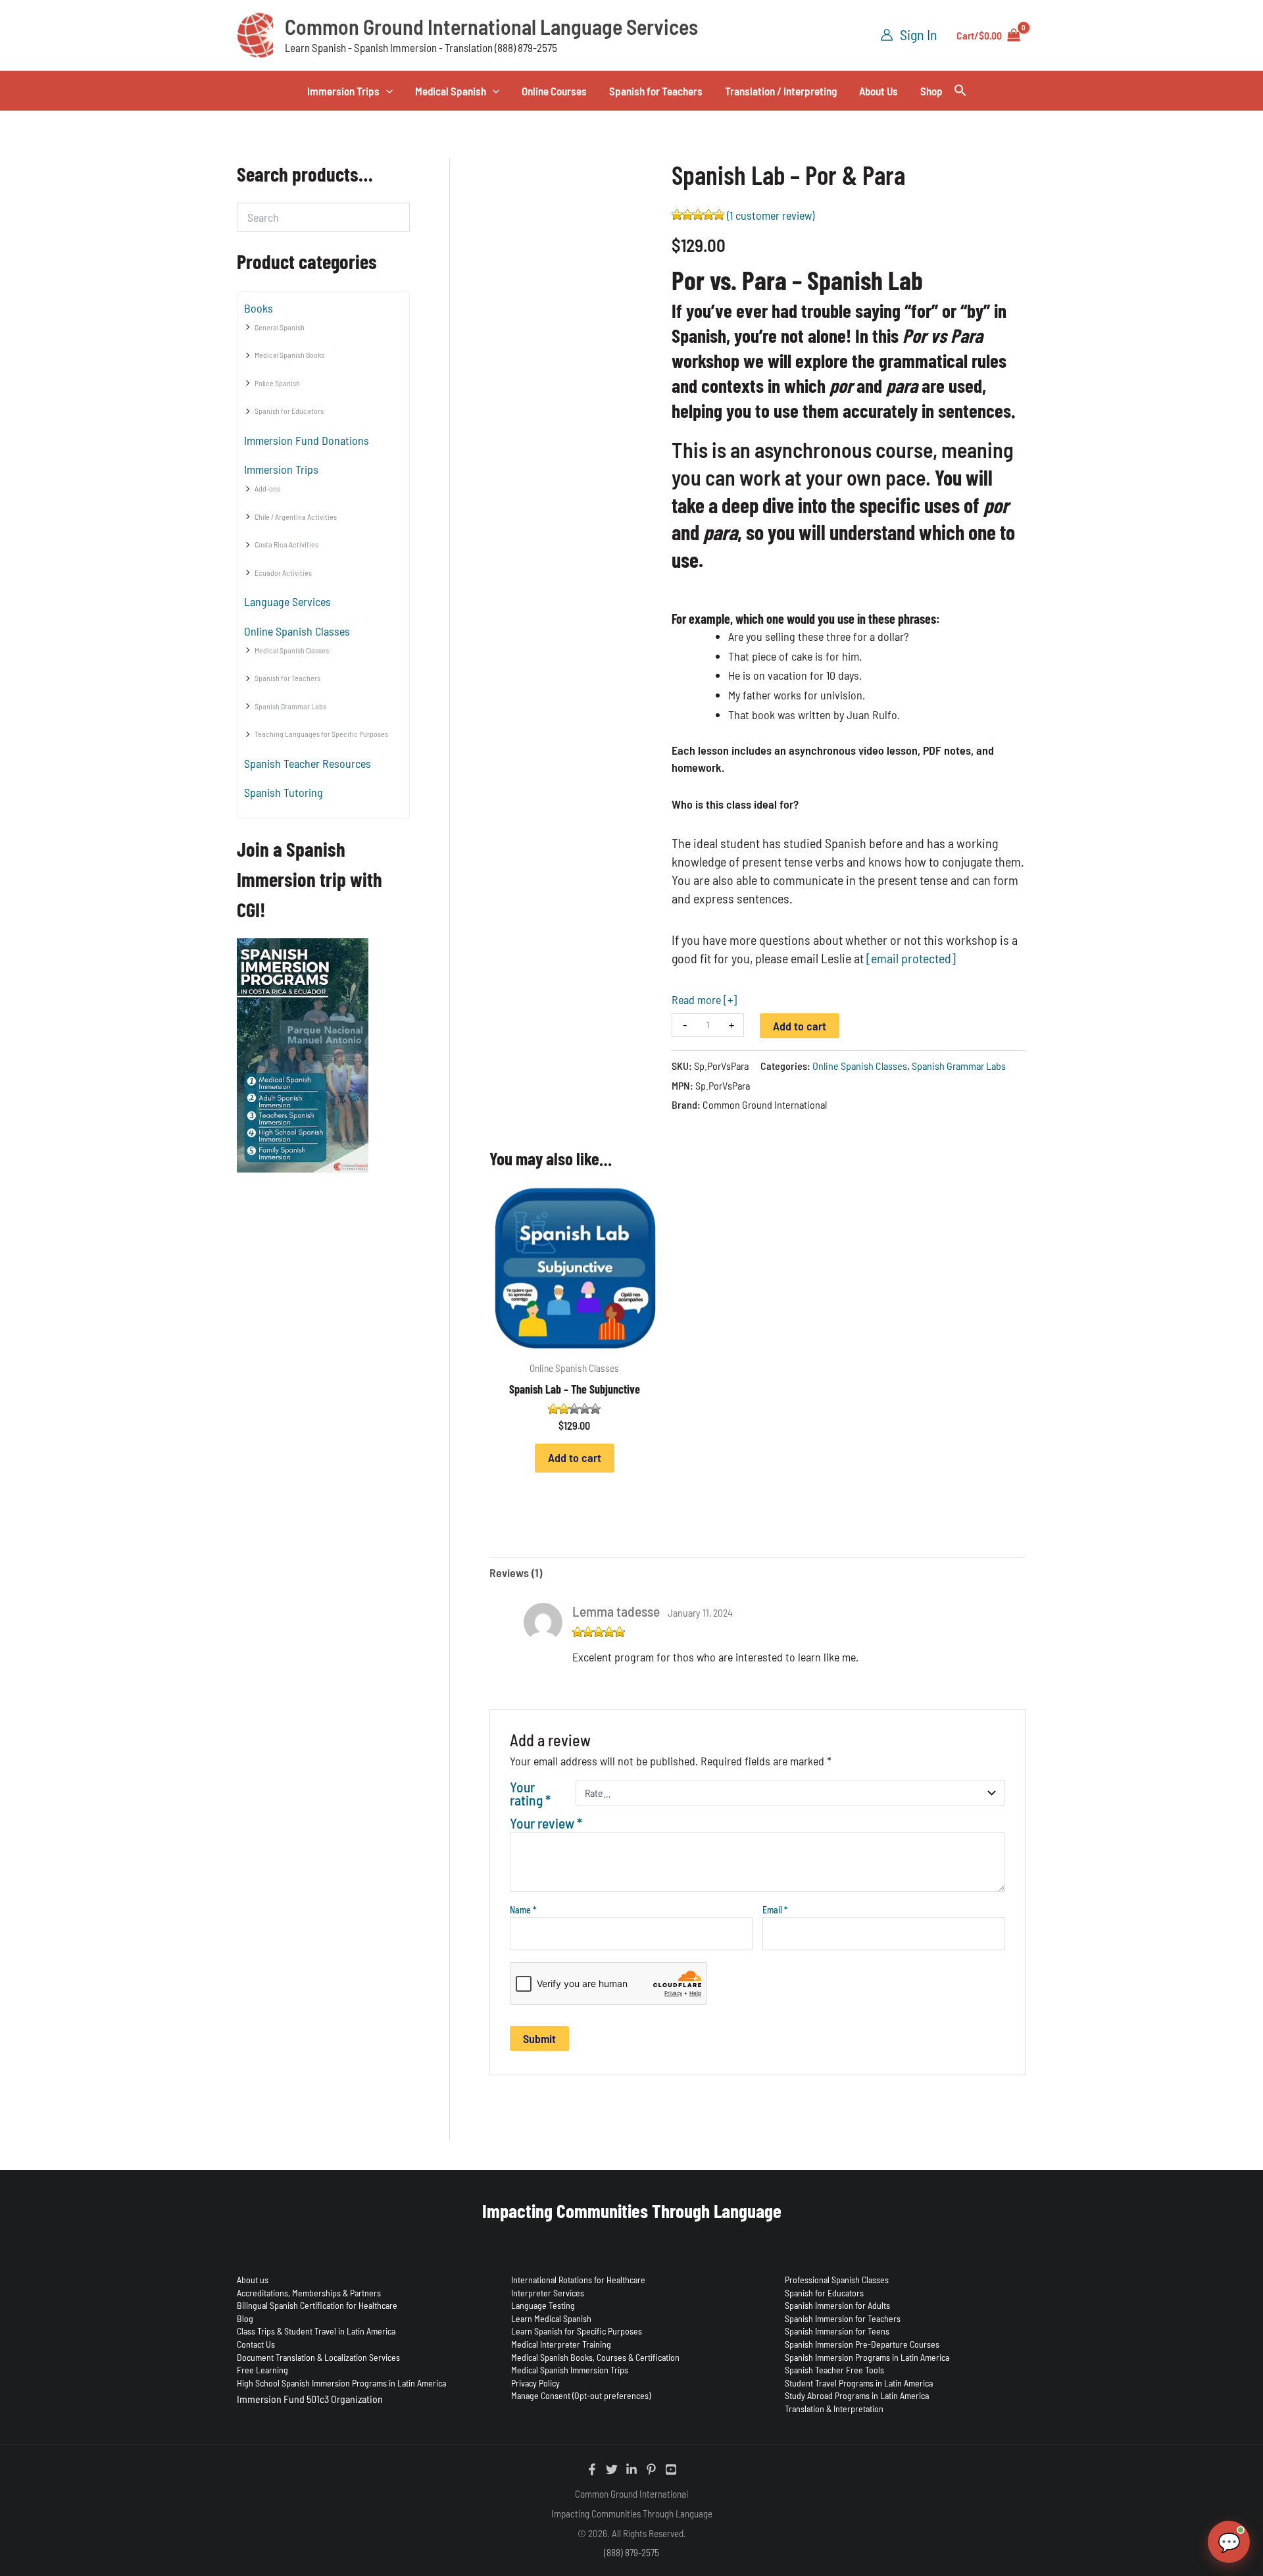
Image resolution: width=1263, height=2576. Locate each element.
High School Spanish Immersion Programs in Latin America (341, 2383)
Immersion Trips (343, 91)
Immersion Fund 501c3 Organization (310, 2399)
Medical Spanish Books (289, 355)
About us (253, 2280)
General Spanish (280, 327)
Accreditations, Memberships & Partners (309, 2293)
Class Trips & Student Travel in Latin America (316, 2331)
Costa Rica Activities (286, 544)
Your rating (530, 1793)
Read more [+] (704, 999)
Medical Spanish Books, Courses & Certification (595, 2357)
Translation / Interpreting (781, 91)
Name (523, 1910)
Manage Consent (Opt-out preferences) (581, 2395)
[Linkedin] (631, 2469)
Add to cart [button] (575, 1457)
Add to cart (800, 1026)
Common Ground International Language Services (491, 26)
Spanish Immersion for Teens (837, 2331)
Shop (931, 91)
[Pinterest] (651, 2469)
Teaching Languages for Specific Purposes (321, 734)
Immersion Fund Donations (307, 440)
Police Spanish (277, 383)
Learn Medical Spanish (551, 2318)
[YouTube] (671, 2469)
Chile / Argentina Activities (296, 517)
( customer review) (771, 215)
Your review (546, 1823)
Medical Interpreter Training (561, 2344)
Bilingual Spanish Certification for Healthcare (317, 2305)
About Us (879, 91)
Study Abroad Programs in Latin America (857, 2395)
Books (259, 308)
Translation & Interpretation (834, 2409)
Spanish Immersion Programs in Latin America (867, 2357)
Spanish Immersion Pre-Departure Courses (862, 2344)
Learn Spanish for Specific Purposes (577, 2331)
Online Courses (554, 91)
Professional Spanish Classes (837, 2280)
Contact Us (256, 2344)
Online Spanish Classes (297, 631)
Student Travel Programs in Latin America (859, 2383)
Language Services (287, 601)
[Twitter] (612, 2469)
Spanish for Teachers (656, 91)
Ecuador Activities (283, 572)
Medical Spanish (451, 91)
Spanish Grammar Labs (290, 706)
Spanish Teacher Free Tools (834, 2370)
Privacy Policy (535, 2383)
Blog (245, 2318)
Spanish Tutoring (284, 792)
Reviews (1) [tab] (516, 1573)
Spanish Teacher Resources (308, 763)
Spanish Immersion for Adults (837, 2305)
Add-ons (267, 488)
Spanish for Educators (289, 411)
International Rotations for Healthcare (578, 2280)
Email (775, 1910)
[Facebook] (592, 2469)
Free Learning (262, 2370)
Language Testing (543, 2305)
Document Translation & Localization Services (318, 2357)
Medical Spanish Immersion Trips (570, 2370)
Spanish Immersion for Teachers (843, 2318)
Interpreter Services (548, 2293)
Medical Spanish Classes (292, 650)
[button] (386, 91)
